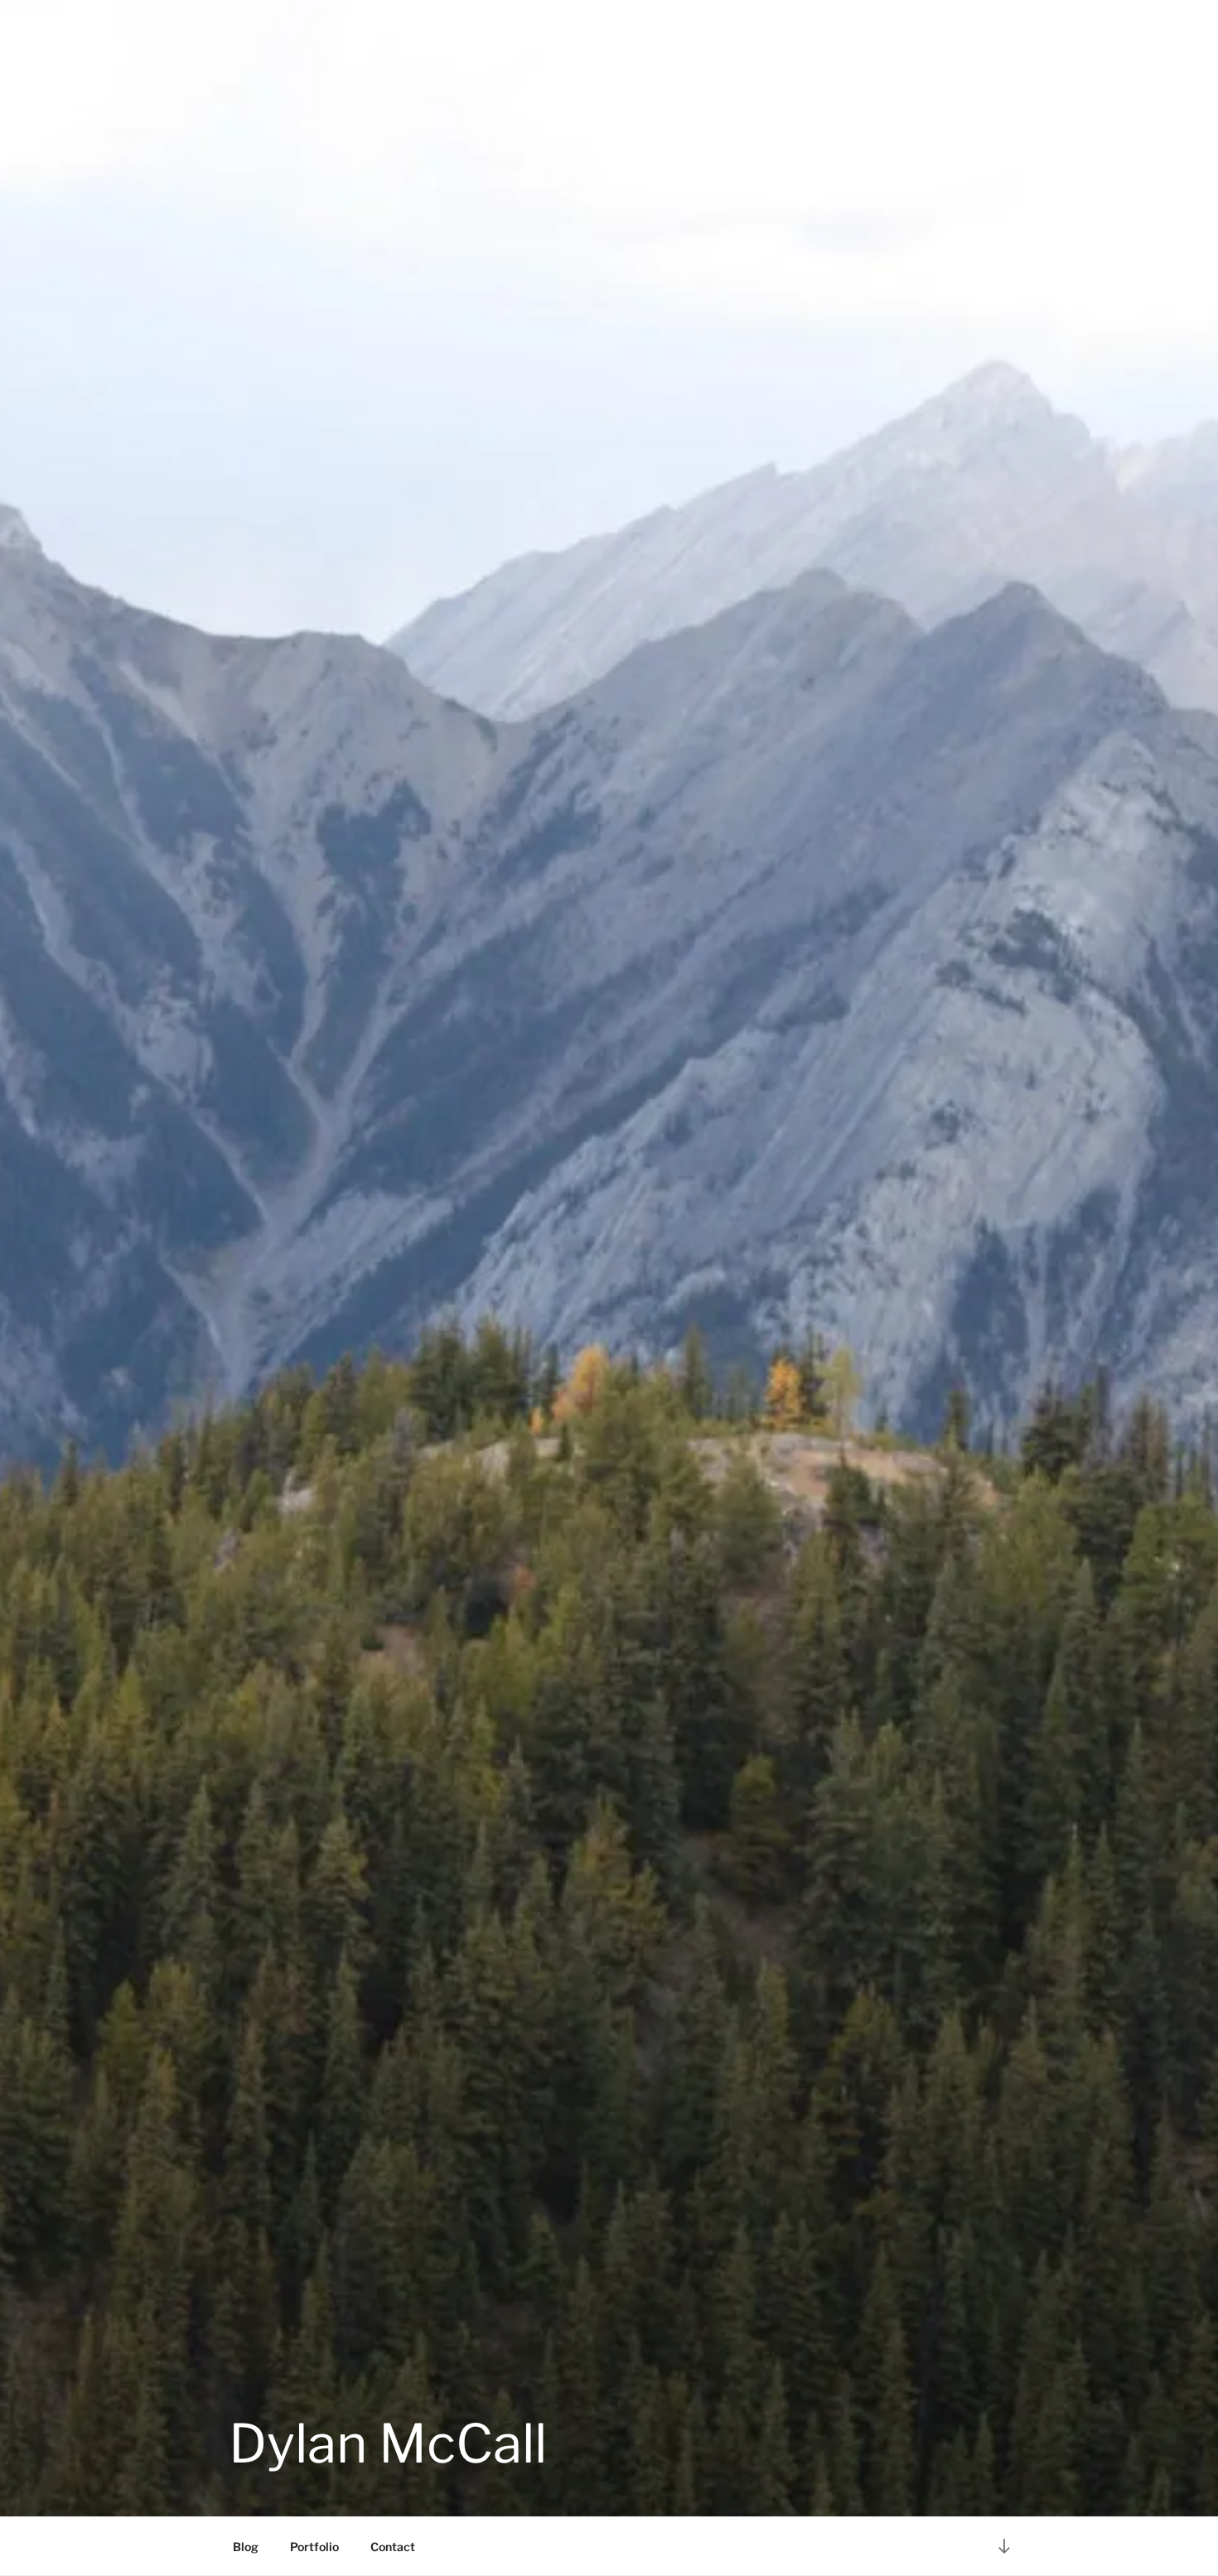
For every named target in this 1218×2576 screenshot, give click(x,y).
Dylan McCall (388, 2443)
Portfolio (314, 2547)
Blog (246, 2547)
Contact (393, 2547)
